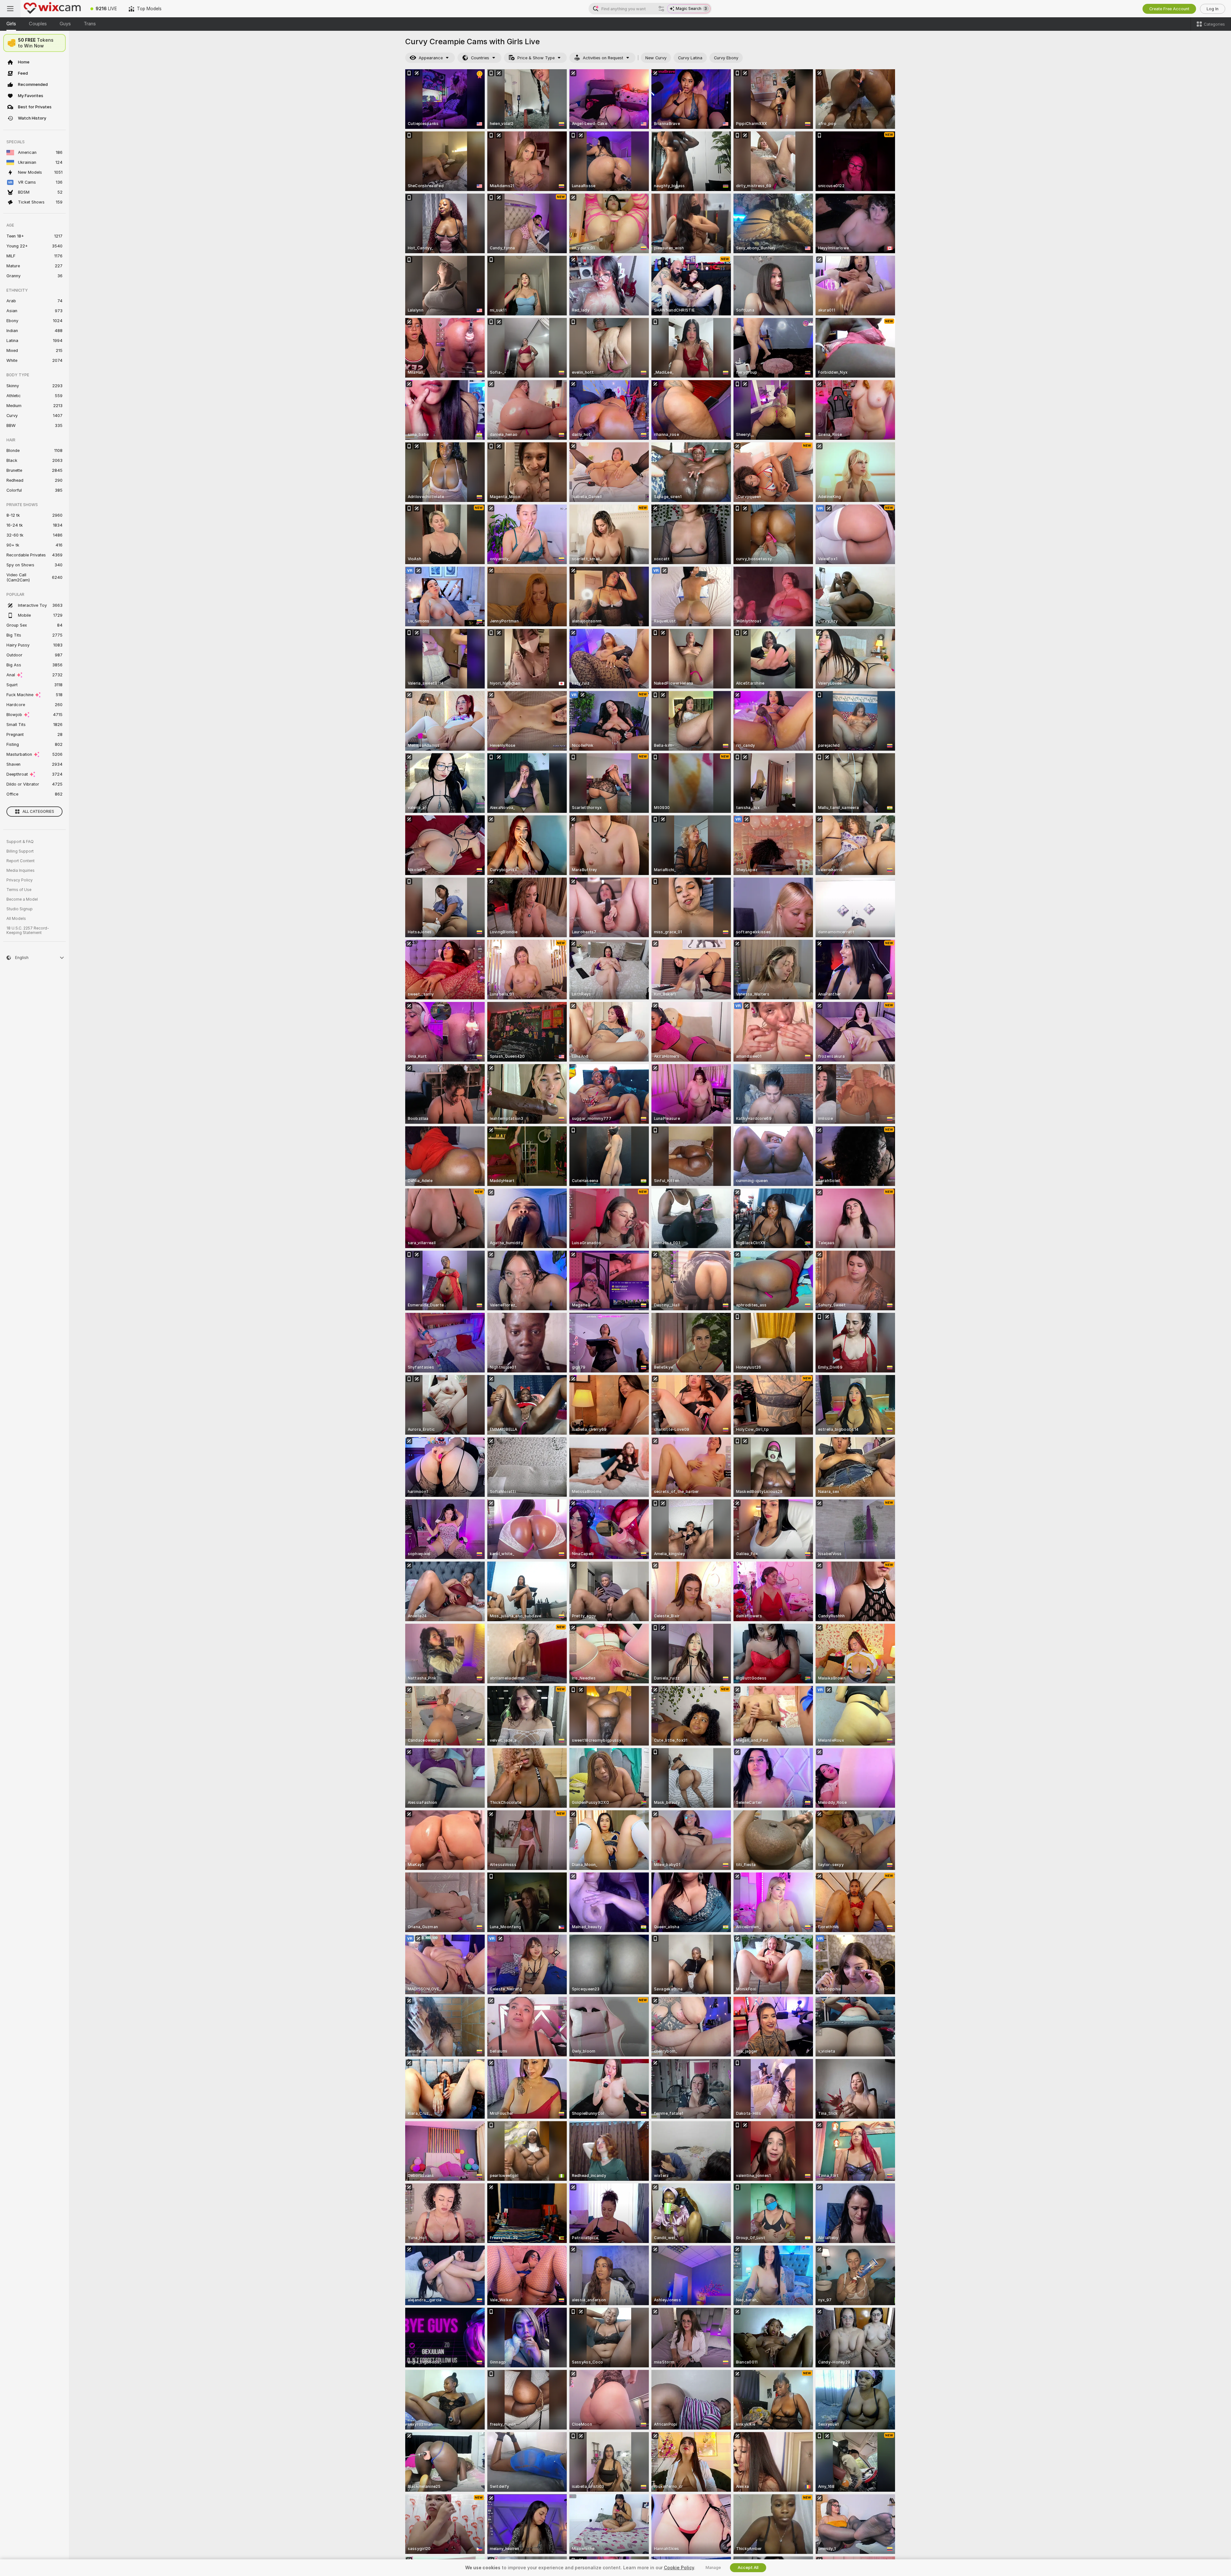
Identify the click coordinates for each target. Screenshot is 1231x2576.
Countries (480, 58)
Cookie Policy (679, 2568)
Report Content (21, 861)
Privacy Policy (20, 880)
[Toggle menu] (10, 9)
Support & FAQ (20, 842)
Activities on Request (603, 58)
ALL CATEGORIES (38, 812)
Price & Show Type (536, 58)
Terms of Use (19, 890)
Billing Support (20, 851)
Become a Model (22, 899)
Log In (1213, 9)
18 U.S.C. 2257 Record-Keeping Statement (28, 930)
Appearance (431, 58)
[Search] (661, 9)
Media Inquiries (21, 871)
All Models (16, 919)
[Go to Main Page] (53, 9)
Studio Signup (20, 909)
